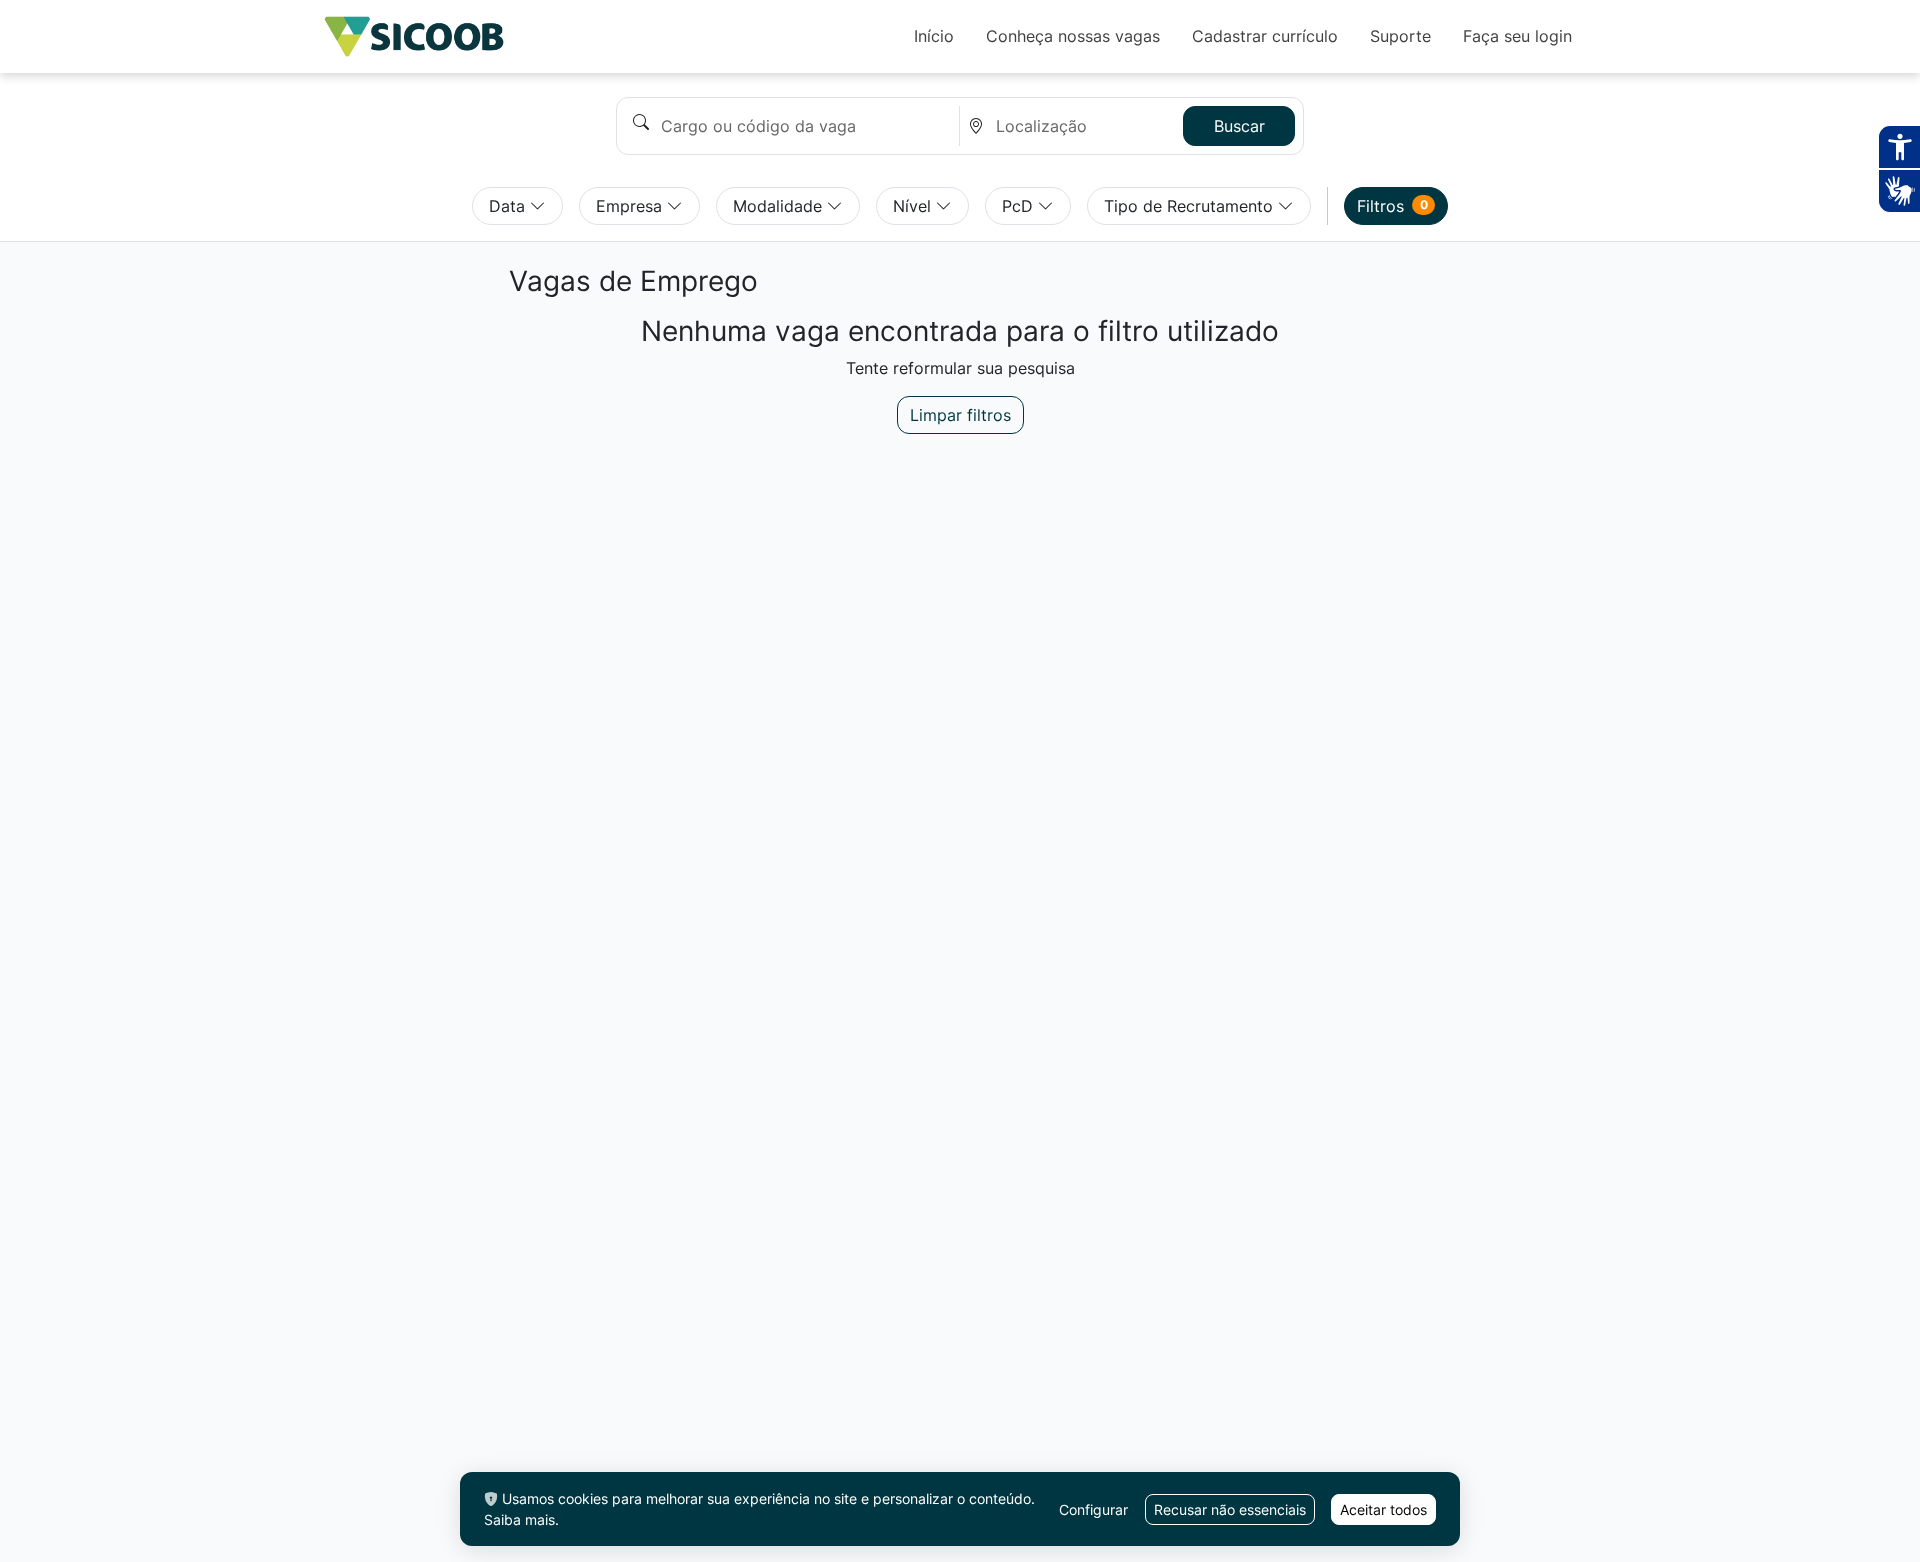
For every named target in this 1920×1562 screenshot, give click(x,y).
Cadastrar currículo (1265, 36)
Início (934, 36)
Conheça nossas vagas (1073, 36)
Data (509, 206)
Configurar (1093, 1509)
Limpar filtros (960, 415)
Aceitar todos (1383, 1509)
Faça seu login (1517, 36)
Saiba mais (519, 1519)
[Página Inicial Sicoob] (414, 36)
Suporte (1400, 36)
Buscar (1239, 126)
